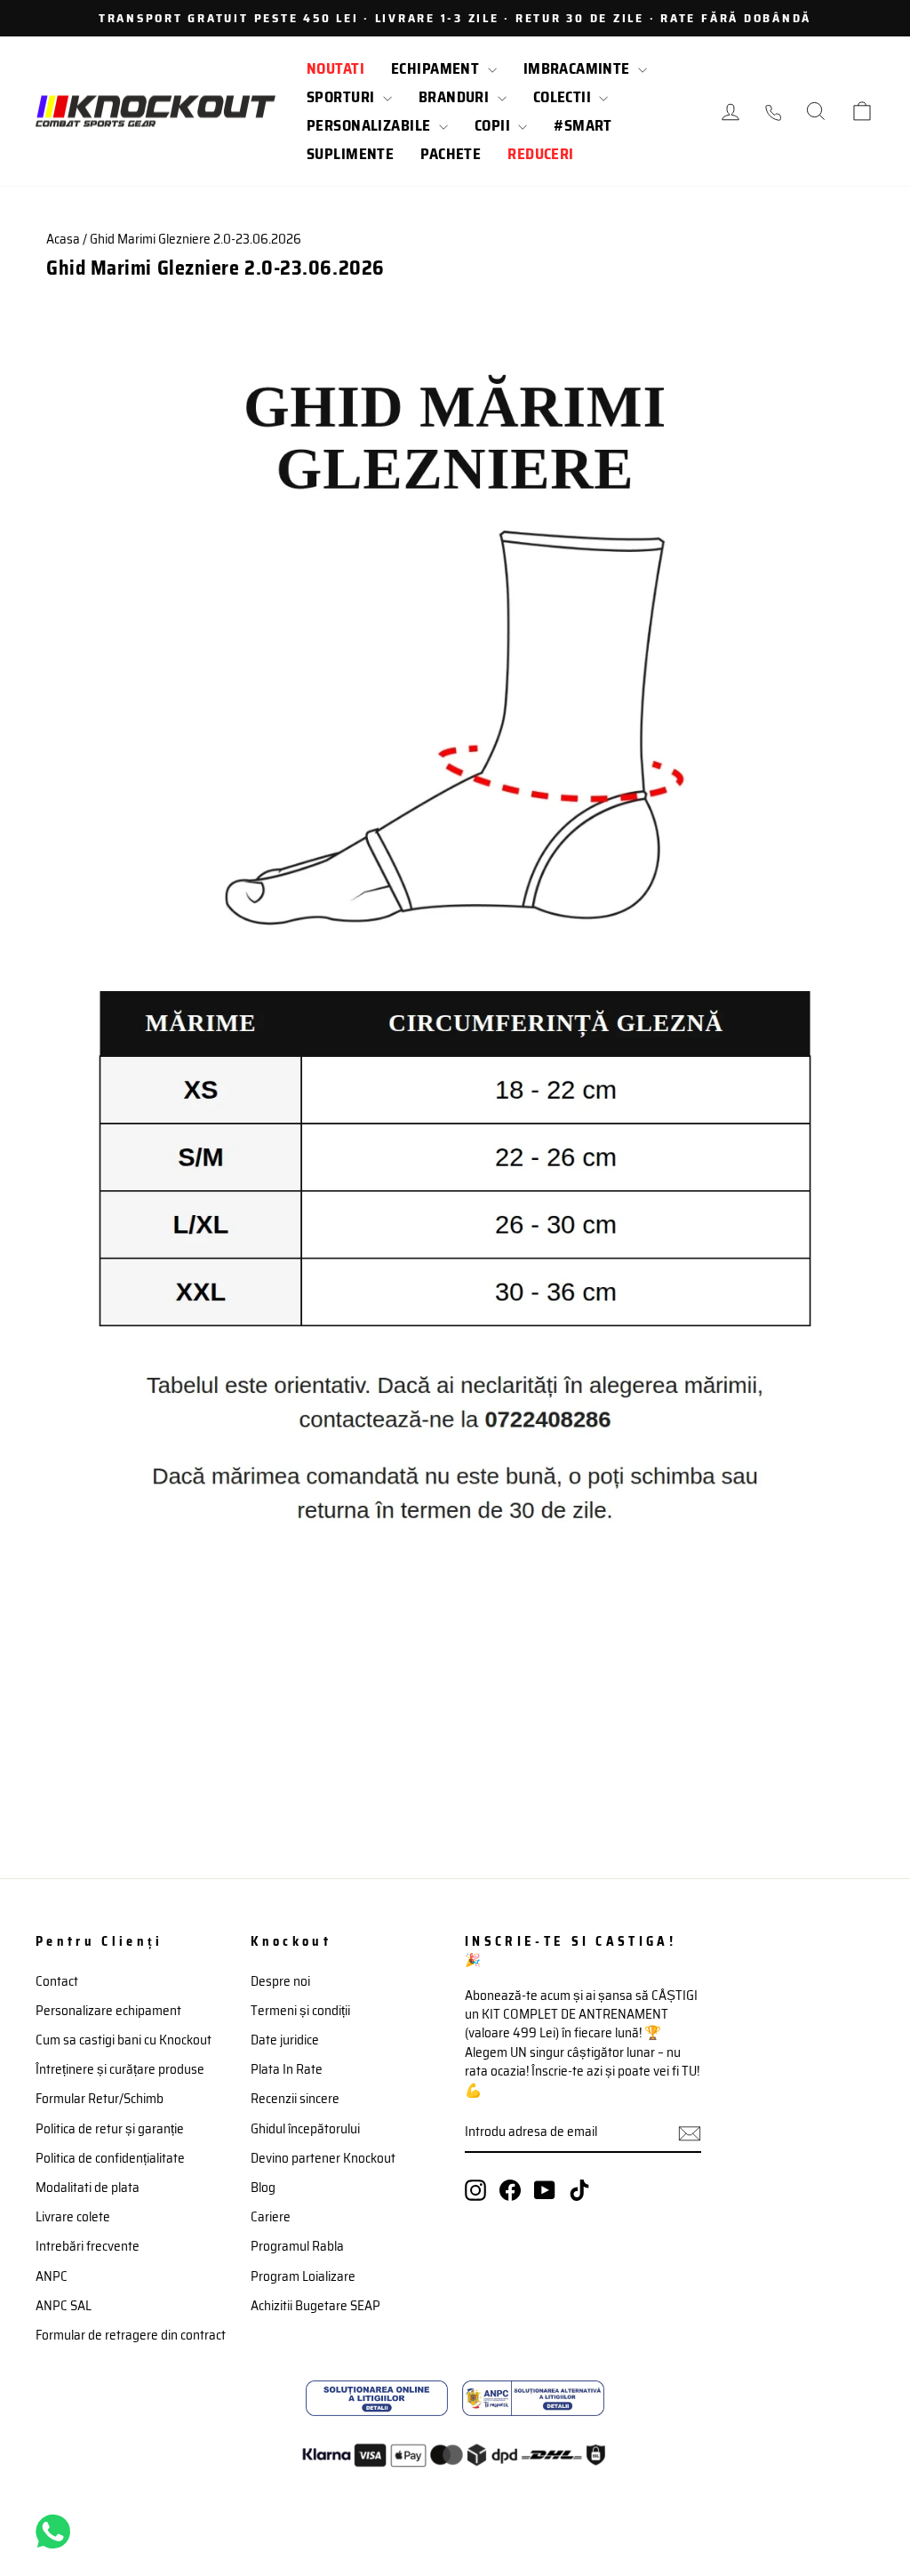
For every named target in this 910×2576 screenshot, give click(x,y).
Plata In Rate (287, 2069)
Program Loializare (303, 2276)
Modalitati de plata (88, 2188)
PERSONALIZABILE (371, 125)
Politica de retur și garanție (110, 2129)
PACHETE (451, 154)
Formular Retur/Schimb (100, 2099)
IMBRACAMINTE (579, 68)
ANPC (52, 2276)
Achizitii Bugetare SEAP (315, 2306)
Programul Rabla (297, 2246)
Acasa (63, 239)
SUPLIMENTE (350, 154)
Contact (57, 1981)
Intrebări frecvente (88, 2246)
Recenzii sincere (295, 2099)
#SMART (583, 125)
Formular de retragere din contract (131, 2335)
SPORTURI (343, 97)
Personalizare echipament (108, 2011)
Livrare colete (73, 2217)
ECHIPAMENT (437, 68)
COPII (495, 125)
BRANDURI (456, 97)
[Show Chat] (57, 2532)
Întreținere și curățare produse (120, 2069)
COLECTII (564, 97)
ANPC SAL (64, 2306)
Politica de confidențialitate (110, 2158)
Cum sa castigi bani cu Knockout (124, 2040)
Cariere (271, 2217)
